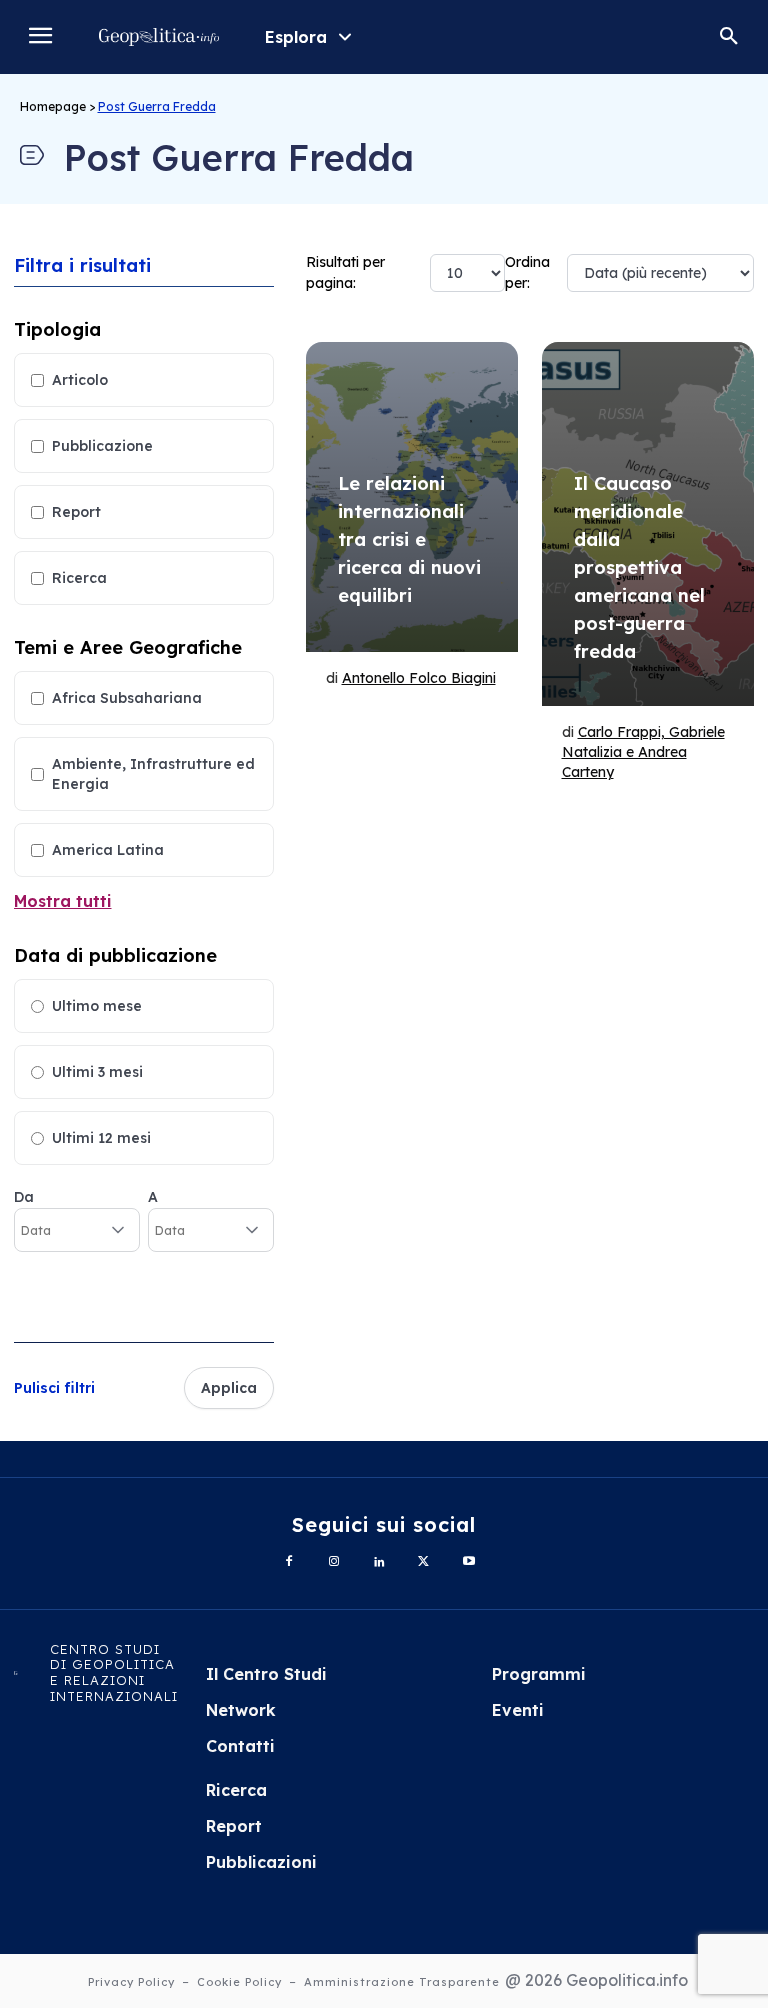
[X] (423, 1562)
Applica (229, 1388)
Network (241, 1710)
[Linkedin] (379, 1562)
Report (76, 512)
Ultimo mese (97, 1006)
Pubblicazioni (261, 1862)
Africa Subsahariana (127, 698)
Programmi (539, 1674)
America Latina (108, 850)
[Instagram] (334, 1562)
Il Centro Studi (266, 1674)
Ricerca (79, 578)
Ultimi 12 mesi (101, 1138)
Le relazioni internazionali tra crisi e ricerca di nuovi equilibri (409, 539)
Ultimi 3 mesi (97, 1072)
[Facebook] (289, 1562)
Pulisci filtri (54, 1388)
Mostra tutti (63, 901)
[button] (729, 37)
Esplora (296, 37)
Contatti (240, 1746)
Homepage (53, 106)
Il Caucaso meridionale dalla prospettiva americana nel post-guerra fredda (639, 567)
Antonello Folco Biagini (419, 678)
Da (24, 1197)
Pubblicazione (102, 446)
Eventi (518, 1710)
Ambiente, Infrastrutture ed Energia (153, 774)
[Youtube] (468, 1562)
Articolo (80, 380)
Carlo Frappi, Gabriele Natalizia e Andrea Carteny (643, 752)
